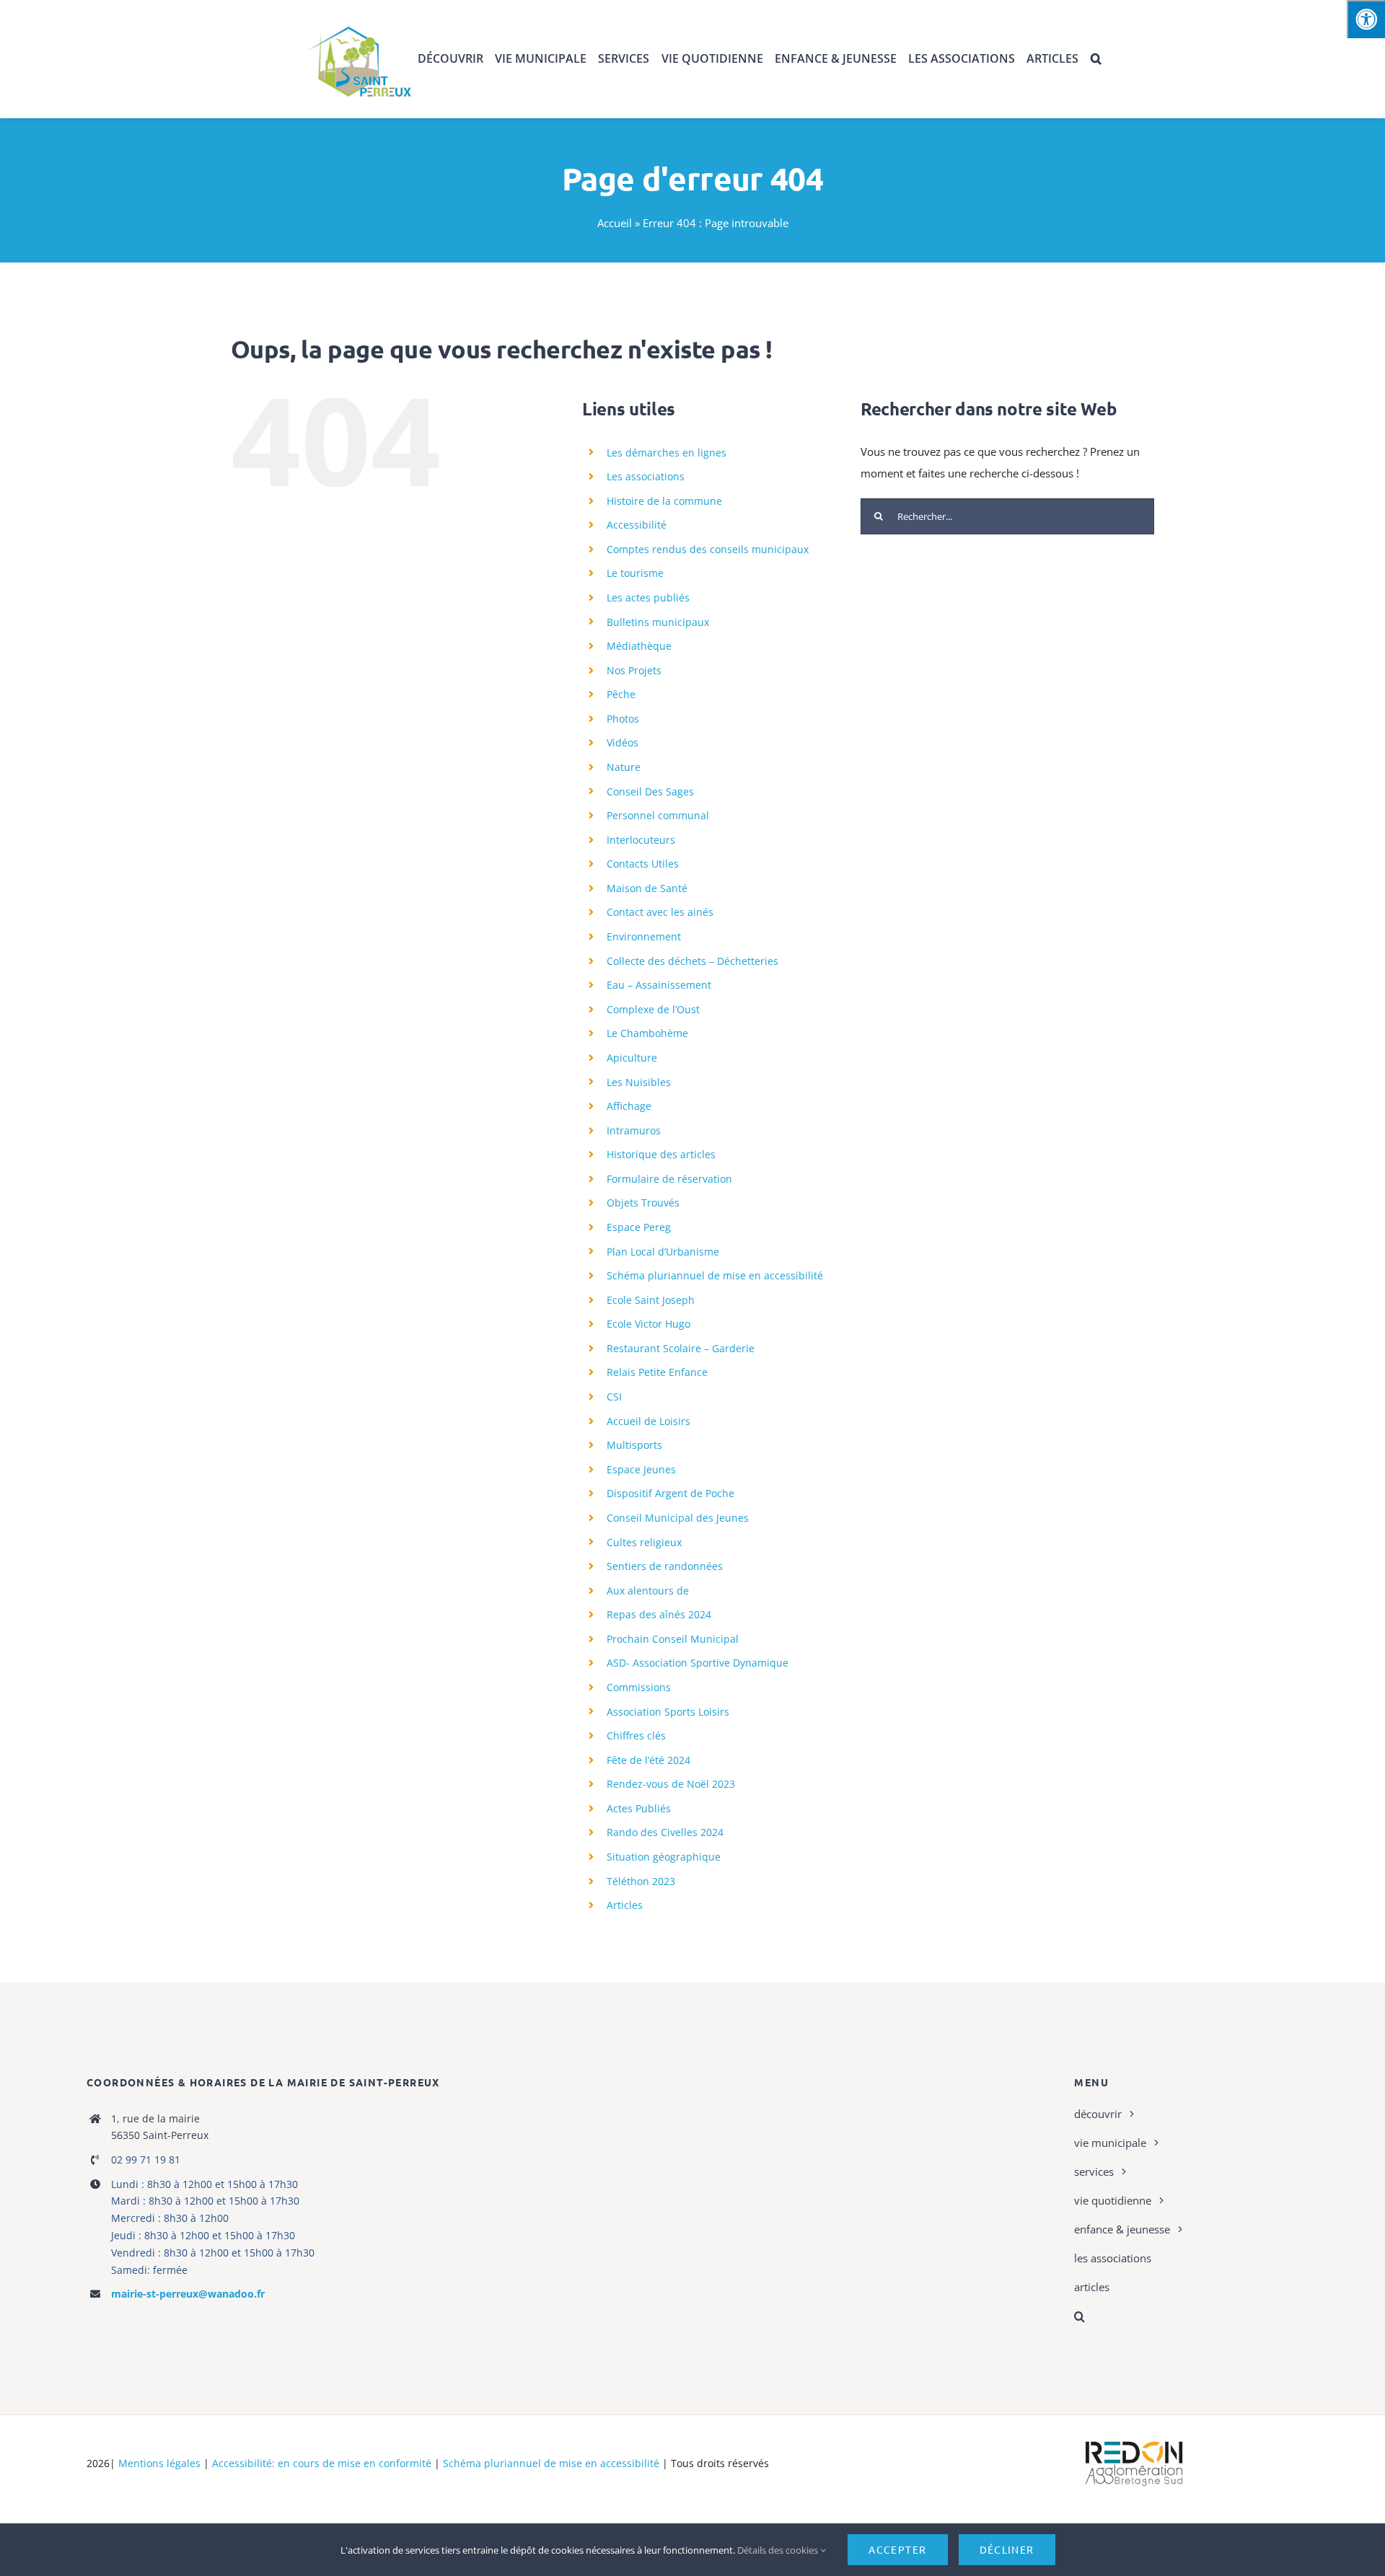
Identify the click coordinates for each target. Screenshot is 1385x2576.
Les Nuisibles (639, 1082)
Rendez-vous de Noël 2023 (671, 1784)
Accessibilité (637, 525)
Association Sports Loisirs (668, 1712)
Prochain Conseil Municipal (673, 1639)
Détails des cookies (779, 2550)
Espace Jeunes (641, 1469)
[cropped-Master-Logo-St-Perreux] (360, 23)
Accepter (897, 2549)
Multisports (634, 1445)
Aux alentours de (648, 1591)
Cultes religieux (644, 1542)
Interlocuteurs (641, 840)
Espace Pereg (639, 1227)
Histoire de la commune (664, 501)
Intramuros (634, 1130)
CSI (614, 1397)
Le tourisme (635, 573)
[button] (1096, 59)
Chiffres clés (636, 1735)
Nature (624, 767)
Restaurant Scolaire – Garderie (681, 1348)
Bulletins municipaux (658, 622)
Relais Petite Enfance (657, 1372)
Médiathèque (639, 646)
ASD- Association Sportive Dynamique (698, 1663)
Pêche (621, 694)
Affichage (629, 1106)
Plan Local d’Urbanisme (663, 1252)
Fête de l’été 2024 (648, 1760)
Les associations (646, 476)
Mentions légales (159, 2463)
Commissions (639, 1687)
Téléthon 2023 (641, 1881)
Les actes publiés (648, 597)
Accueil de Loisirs (648, 1421)
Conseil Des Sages (650, 791)
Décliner (1007, 2549)
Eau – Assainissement (659, 985)
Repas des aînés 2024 (659, 1614)
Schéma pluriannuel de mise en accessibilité (715, 1275)
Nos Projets (634, 670)
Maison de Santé (647, 888)
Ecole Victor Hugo (648, 1324)
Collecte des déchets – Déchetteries (692, 961)
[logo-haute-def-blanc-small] (1134, 2442)
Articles (625, 1905)
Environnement (644, 936)
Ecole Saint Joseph (651, 1300)
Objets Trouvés (643, 1203)
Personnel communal (658, 815)
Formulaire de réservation (669, 1179)
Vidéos (623, 742)
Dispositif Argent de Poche (670, 1493)
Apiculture (632, 1058)
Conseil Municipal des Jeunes (678, 1518)
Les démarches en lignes (667, 453)
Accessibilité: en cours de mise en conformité (322, 2463)
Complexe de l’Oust (653, 1009)
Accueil (615, 223)
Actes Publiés (639, 1808)
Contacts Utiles (643, 864)
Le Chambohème (647, 1033)
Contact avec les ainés (660, 912)
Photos (623, 719)
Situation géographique (664, 1857)
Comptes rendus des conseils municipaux (708, 549)
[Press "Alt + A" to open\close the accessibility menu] (1366, 19)
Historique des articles (661, 1154)
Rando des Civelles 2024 (665, 1832)
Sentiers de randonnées (665, 1566)
